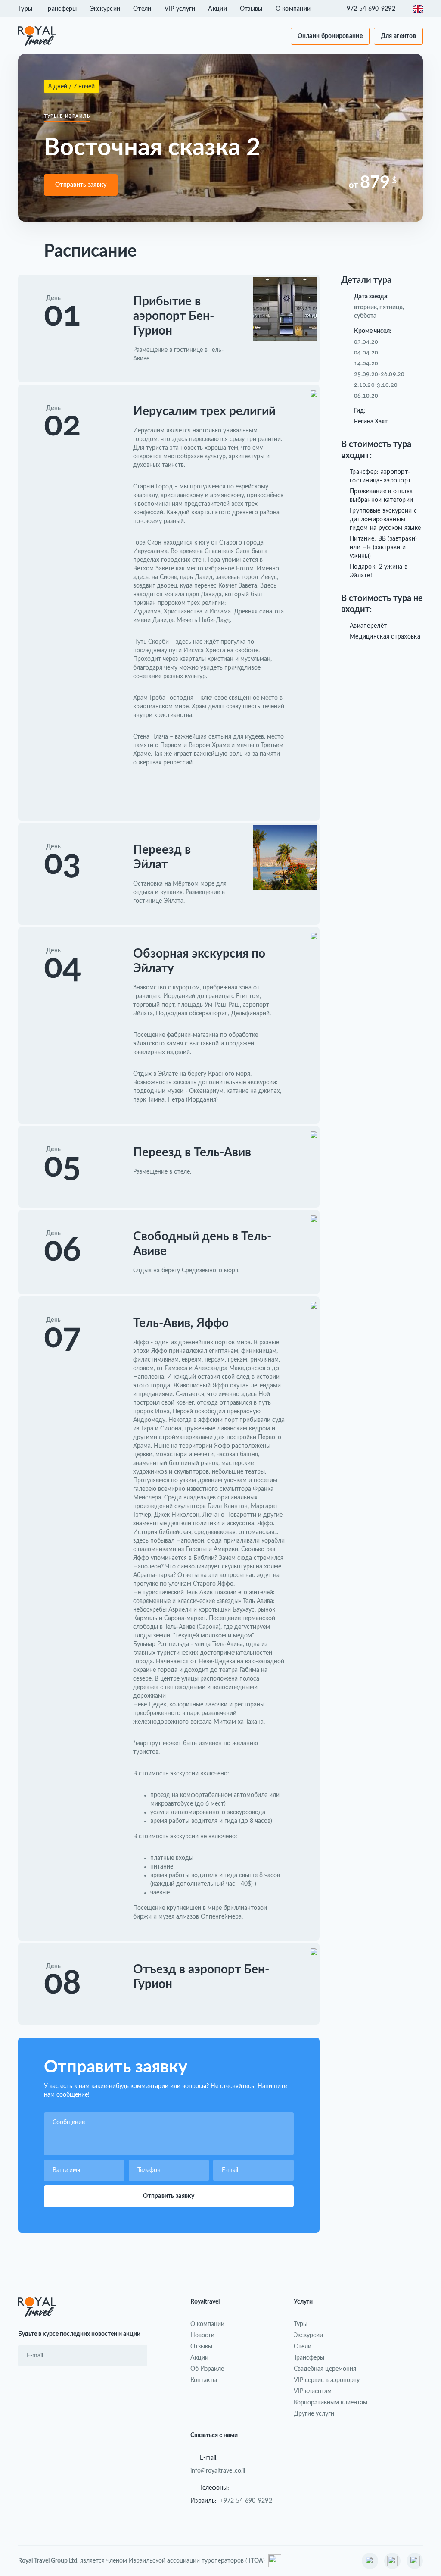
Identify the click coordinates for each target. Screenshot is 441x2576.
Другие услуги (314, 2413)
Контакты (204, 2380)
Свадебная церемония (325, 2368)
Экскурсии (105, 8)
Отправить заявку (81, 185)
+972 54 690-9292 (246, 2500)
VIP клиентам (313, 2391)
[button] (374, 9)
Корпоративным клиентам (331, 2402)
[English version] (418, 9)
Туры (25, 8)
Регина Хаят (371, 422)
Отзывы (251, 8)
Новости (202, 2335)
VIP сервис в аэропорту (327, 2380)
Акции (217, 8)
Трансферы (61, 8)
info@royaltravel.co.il (218, 2470)
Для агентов (398, 36)
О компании (293, 8)
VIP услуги (180, 8)
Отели (142, 8)
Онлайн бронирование (330, 36)
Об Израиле (207, 2368)
